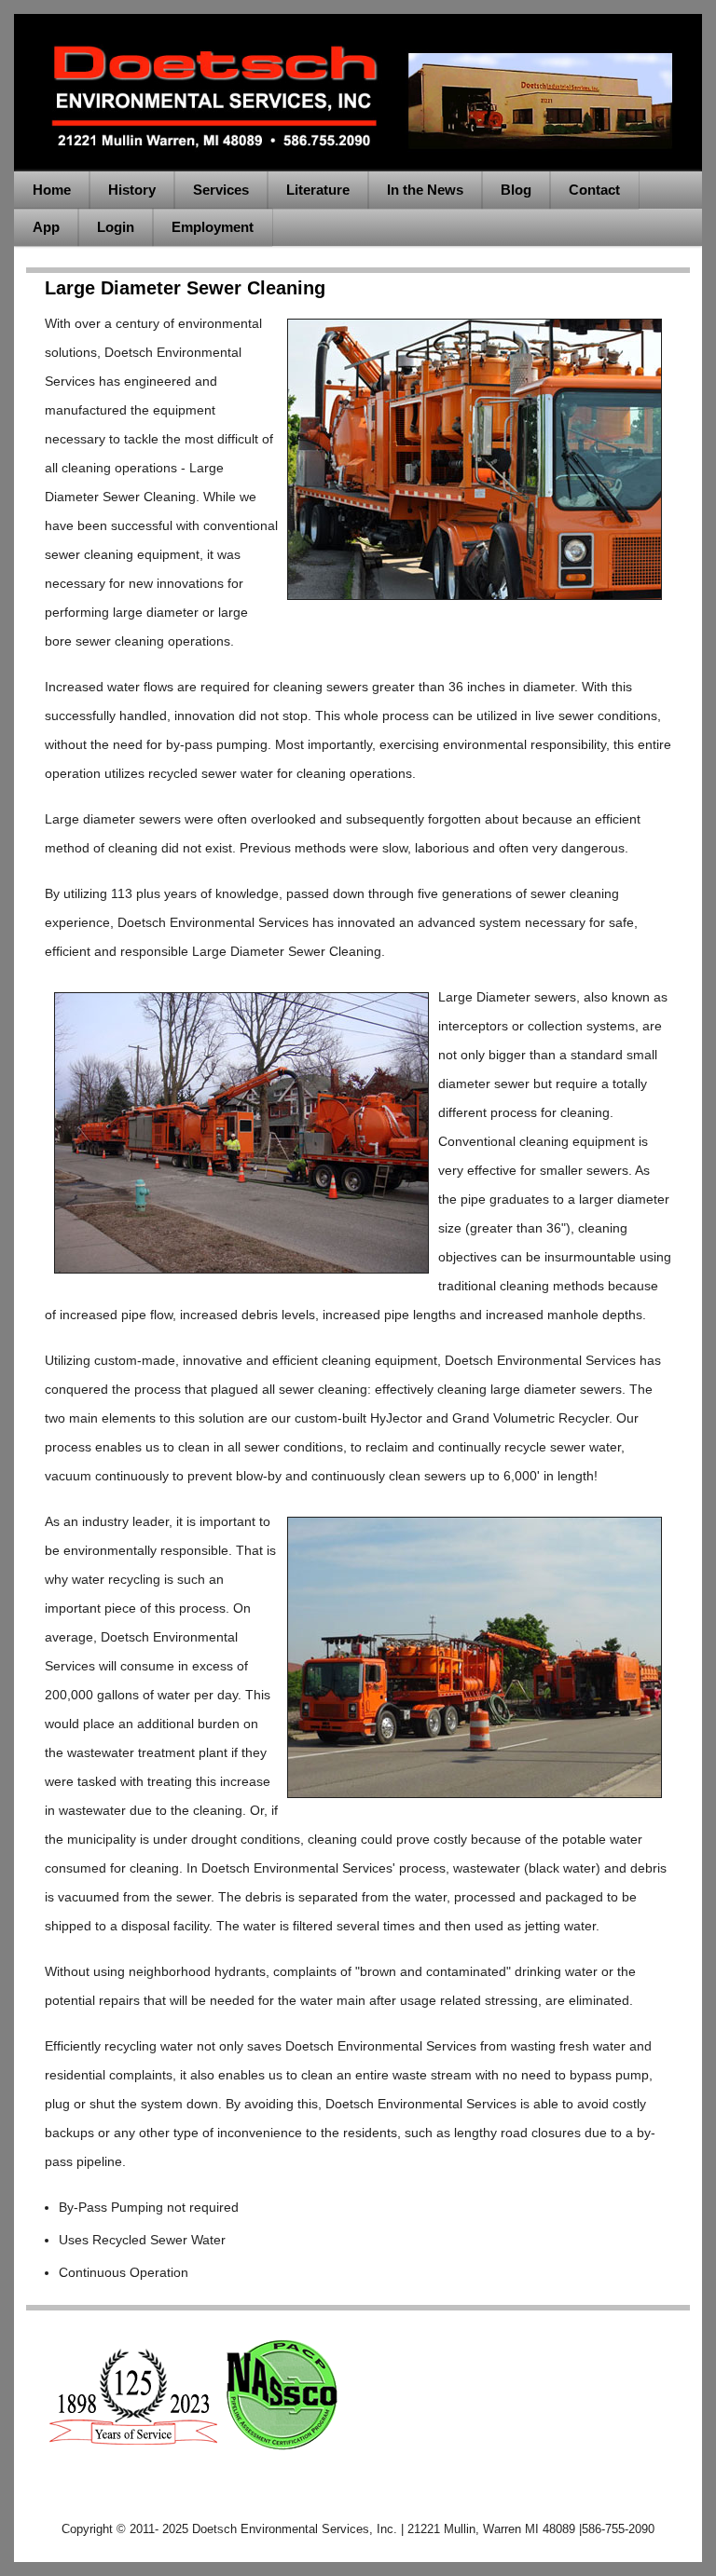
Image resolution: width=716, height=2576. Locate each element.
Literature (318, 190)
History (132, 190)
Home (52, 190)
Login (116, 227)
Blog (516, 190)
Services (221, 190)
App (46, 227)
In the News (425, 190)
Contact (594, 190)
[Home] (358, 156)
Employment (213, 227)
